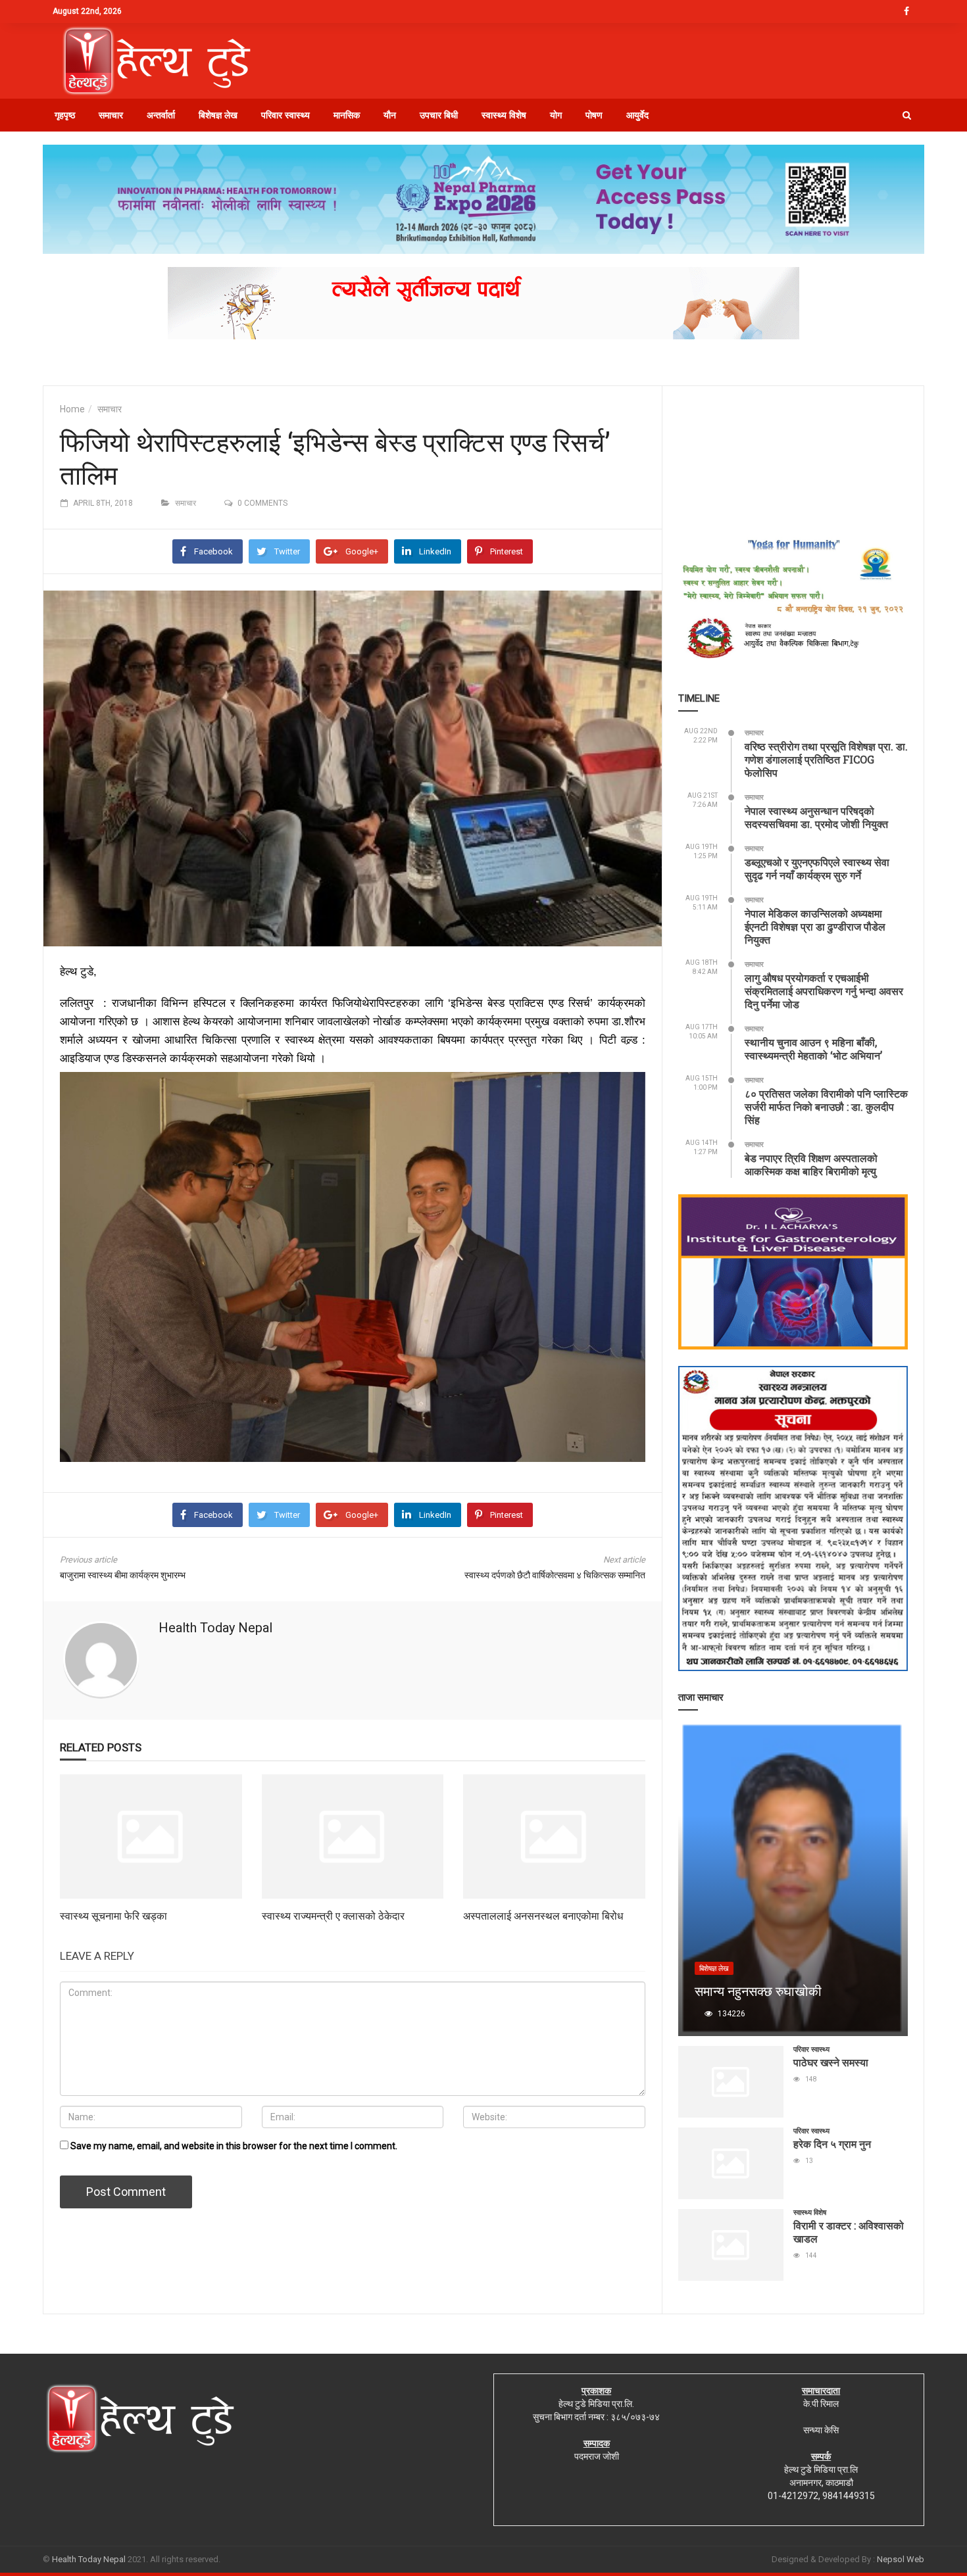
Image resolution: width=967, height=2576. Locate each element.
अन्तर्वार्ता (161, 115)
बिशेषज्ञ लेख (218, 115)
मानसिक (347, 115)
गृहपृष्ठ (65, 115)
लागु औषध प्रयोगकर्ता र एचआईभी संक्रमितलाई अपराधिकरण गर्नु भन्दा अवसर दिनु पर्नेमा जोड (824, 991)
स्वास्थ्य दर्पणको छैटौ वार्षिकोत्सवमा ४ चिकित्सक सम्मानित (555, 1575)
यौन (390, 115)
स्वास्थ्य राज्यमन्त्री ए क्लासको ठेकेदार (333, 1915)
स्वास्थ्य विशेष (504, 115)
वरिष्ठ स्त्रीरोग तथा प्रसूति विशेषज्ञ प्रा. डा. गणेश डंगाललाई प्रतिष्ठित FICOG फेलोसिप (826, 759)
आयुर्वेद (637, 115)
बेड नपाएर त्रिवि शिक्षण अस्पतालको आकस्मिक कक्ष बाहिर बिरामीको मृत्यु (811, 1164)
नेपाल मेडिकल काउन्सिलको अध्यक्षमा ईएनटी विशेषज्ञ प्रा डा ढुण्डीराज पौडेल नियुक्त (815, 926)
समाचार (111, 115)
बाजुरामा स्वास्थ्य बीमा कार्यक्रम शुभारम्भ (123, 1575)
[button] (907, 115)
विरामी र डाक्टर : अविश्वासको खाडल (849, 2232)
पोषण (594, 115)
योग (556, 115)
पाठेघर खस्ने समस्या (831, 2062)
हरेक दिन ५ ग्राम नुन (832, 2144)
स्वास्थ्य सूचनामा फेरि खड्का (113, 1915)
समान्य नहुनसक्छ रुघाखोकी (758, 1991)
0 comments (262, 503)
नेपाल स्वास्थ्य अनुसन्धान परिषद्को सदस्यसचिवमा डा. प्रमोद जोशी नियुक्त (816, 817)
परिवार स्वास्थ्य (285, 115)
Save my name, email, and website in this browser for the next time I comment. (234, 2146)
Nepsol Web (901, 2559)
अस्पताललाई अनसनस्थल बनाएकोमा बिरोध (543, 1915)
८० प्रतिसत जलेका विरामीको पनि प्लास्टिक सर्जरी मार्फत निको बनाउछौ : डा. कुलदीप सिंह (826, 1106)
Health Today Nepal (215, 1628)
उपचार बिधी (439, 115)
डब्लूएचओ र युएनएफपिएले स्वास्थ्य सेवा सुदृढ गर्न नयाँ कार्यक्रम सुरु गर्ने (817, 868)
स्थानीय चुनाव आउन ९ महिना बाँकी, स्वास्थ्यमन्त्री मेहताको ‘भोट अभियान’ (813, 1049)
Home (72, 409)
